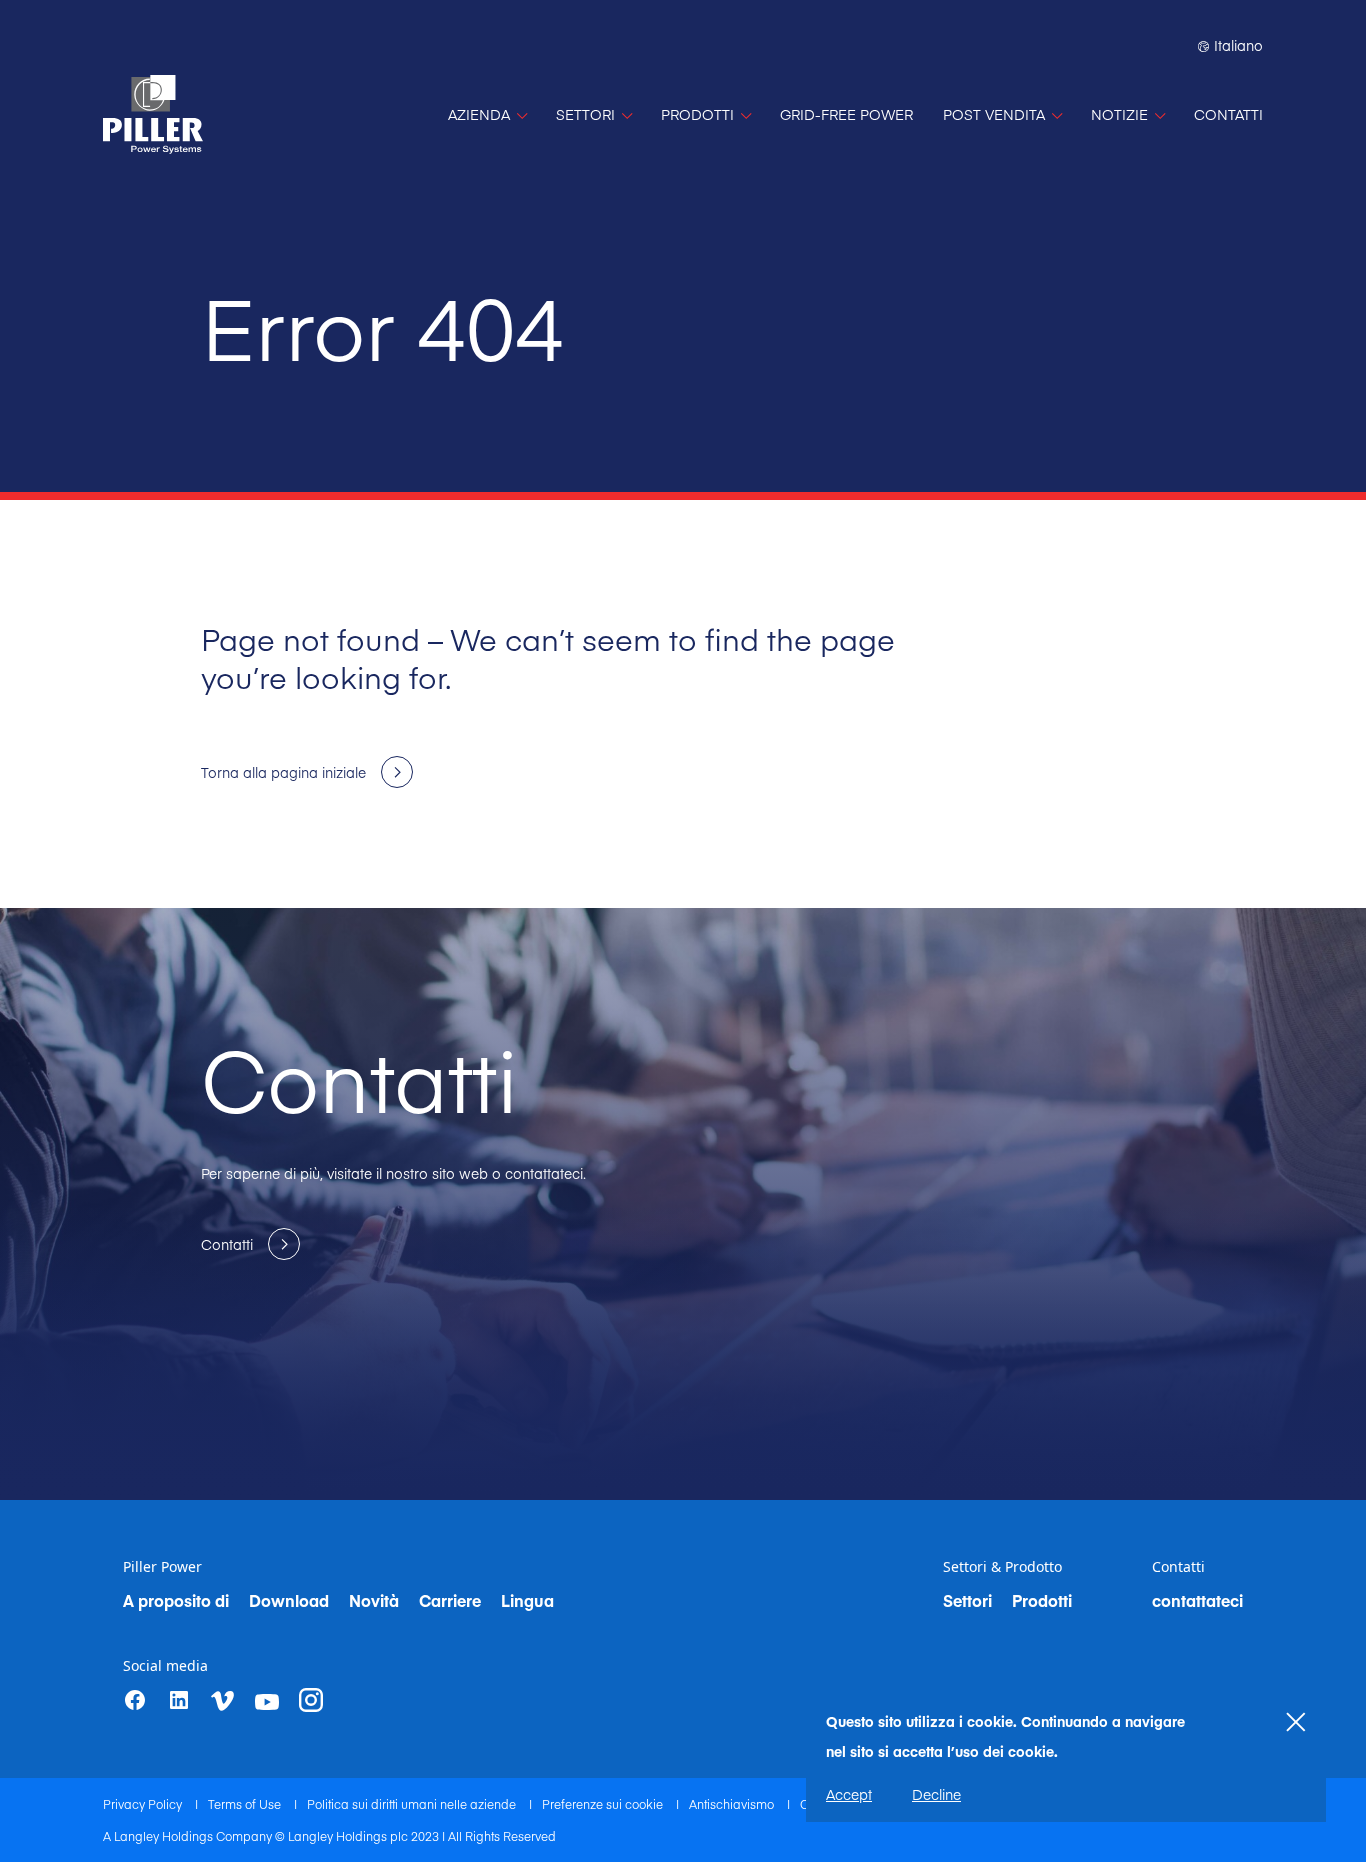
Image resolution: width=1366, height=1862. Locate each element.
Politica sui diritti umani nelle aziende (413, 1804)
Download (289, 1600)
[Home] (153, 114)
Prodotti (1042, 1600)
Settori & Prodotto (1002, 1567)
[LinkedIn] (179, 1700)
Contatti (1178, 1567)
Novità (374, 1600)
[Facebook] (135, 1700)
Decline (936, 1794)
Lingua (527, 1600)
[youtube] (267, 1702)
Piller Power (162, 1567)
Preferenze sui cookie (604, 1804)
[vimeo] (223, 1701)
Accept (849, 1794)
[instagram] (311, 1700)
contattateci (1197, 1600)
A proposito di (176, 1600)
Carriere (450, 1600)
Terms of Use (246, 1804)
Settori (967, 1600)
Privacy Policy (144, 1804)
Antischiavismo (733, 1804)
